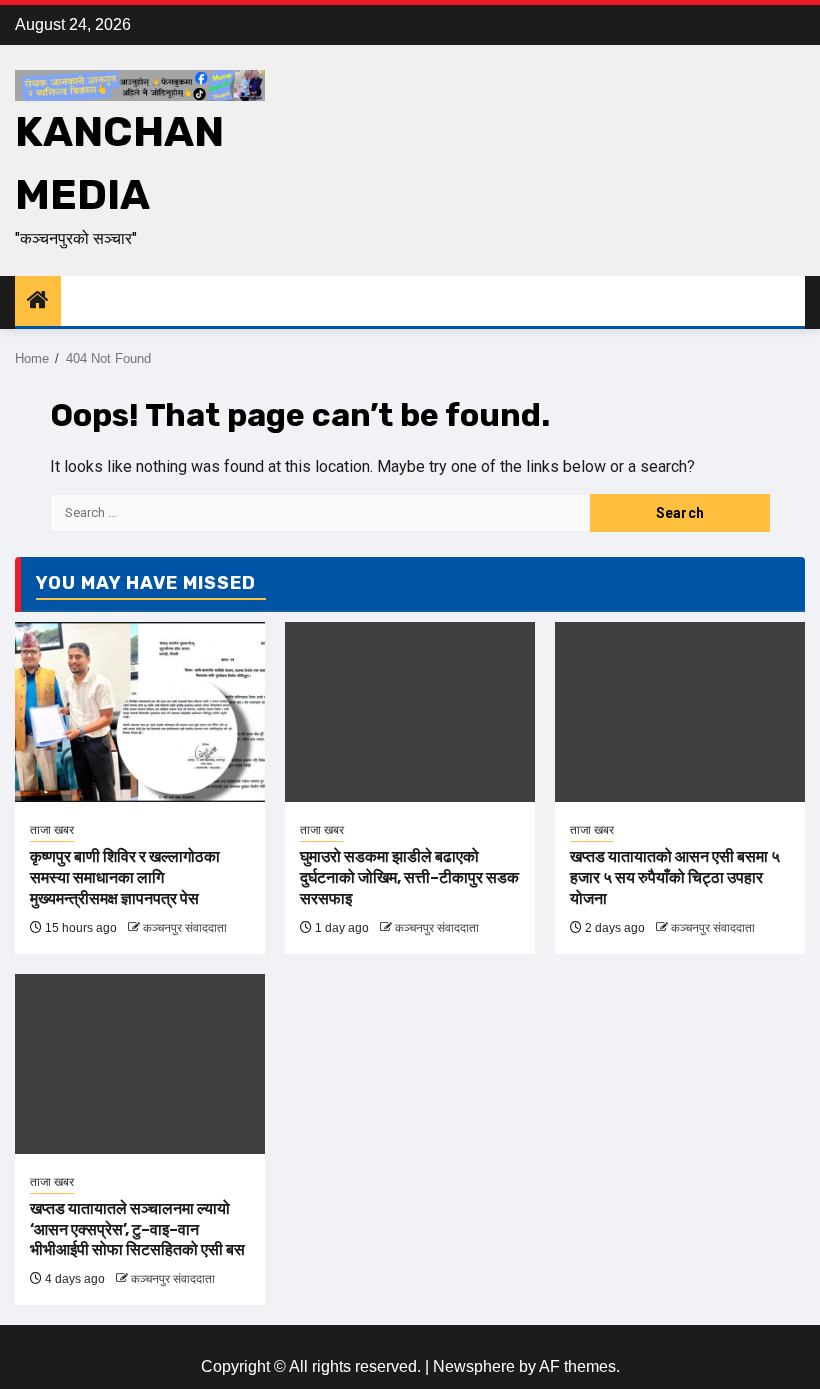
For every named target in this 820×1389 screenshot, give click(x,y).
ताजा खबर (52, 830)
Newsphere (474, 1366)
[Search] (790, 301)
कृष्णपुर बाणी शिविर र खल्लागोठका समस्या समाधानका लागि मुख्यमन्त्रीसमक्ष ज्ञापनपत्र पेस (125, 877)
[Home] (38, 301)
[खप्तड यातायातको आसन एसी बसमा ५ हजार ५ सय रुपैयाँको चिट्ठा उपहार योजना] (680, 712)
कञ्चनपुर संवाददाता (185, 928)
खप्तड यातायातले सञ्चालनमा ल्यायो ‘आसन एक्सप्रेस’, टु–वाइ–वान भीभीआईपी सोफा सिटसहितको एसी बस (137, 1229)
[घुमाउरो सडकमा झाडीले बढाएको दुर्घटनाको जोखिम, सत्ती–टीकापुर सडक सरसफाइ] (410, 712)
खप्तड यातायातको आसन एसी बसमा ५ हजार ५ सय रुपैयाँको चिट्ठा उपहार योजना (675, 877)
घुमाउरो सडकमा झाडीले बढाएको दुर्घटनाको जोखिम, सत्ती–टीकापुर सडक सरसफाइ (409, 877)
